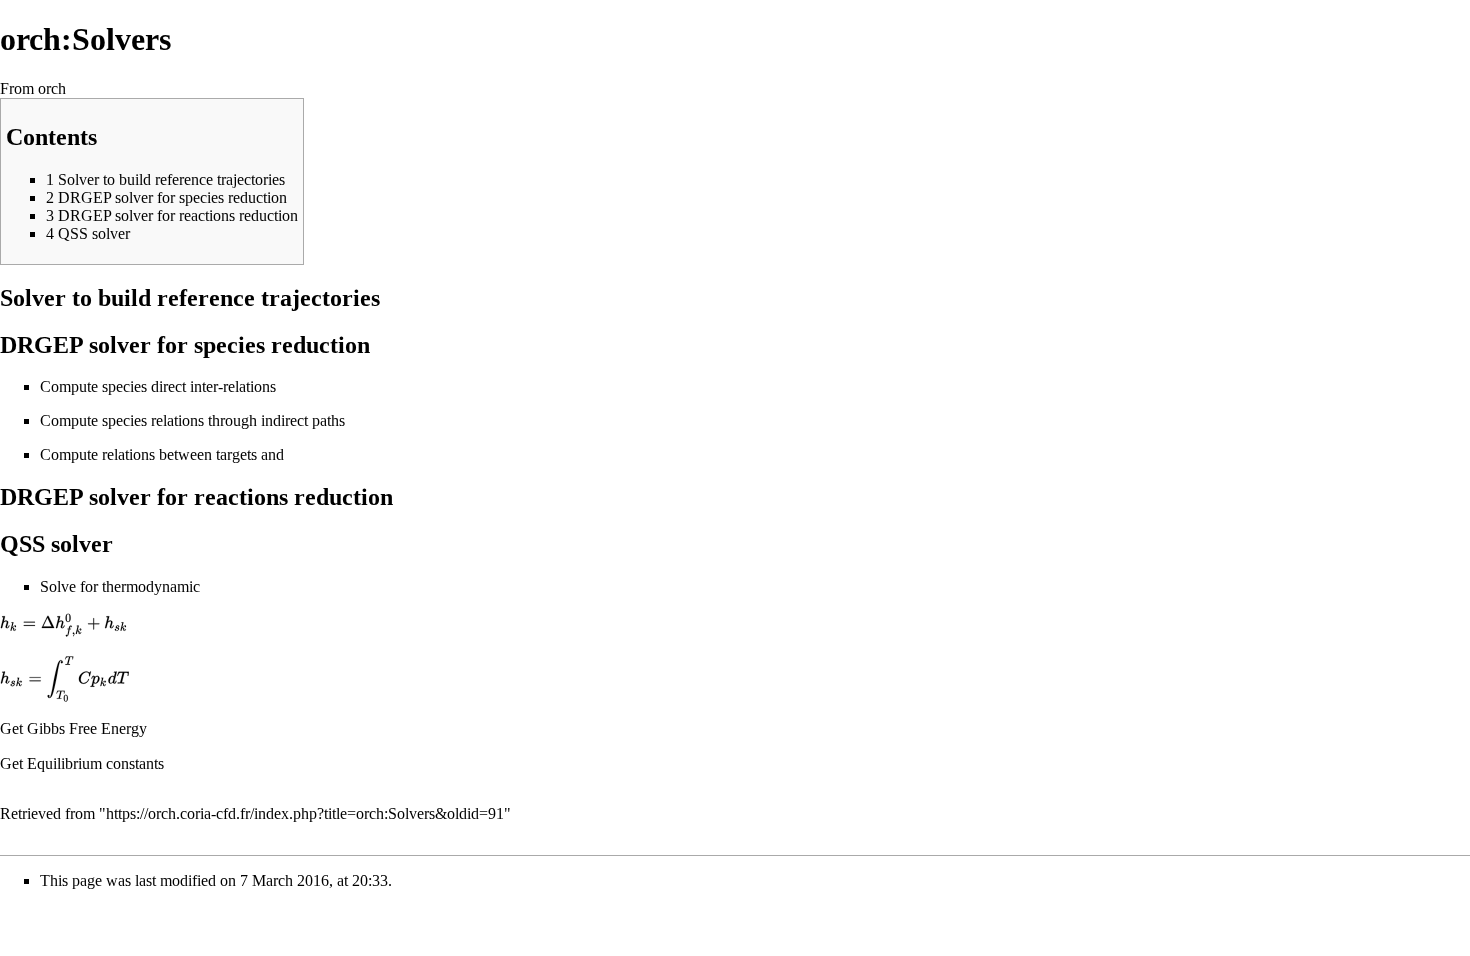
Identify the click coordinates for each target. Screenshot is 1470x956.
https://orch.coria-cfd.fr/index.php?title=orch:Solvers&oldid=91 (305, 813)
